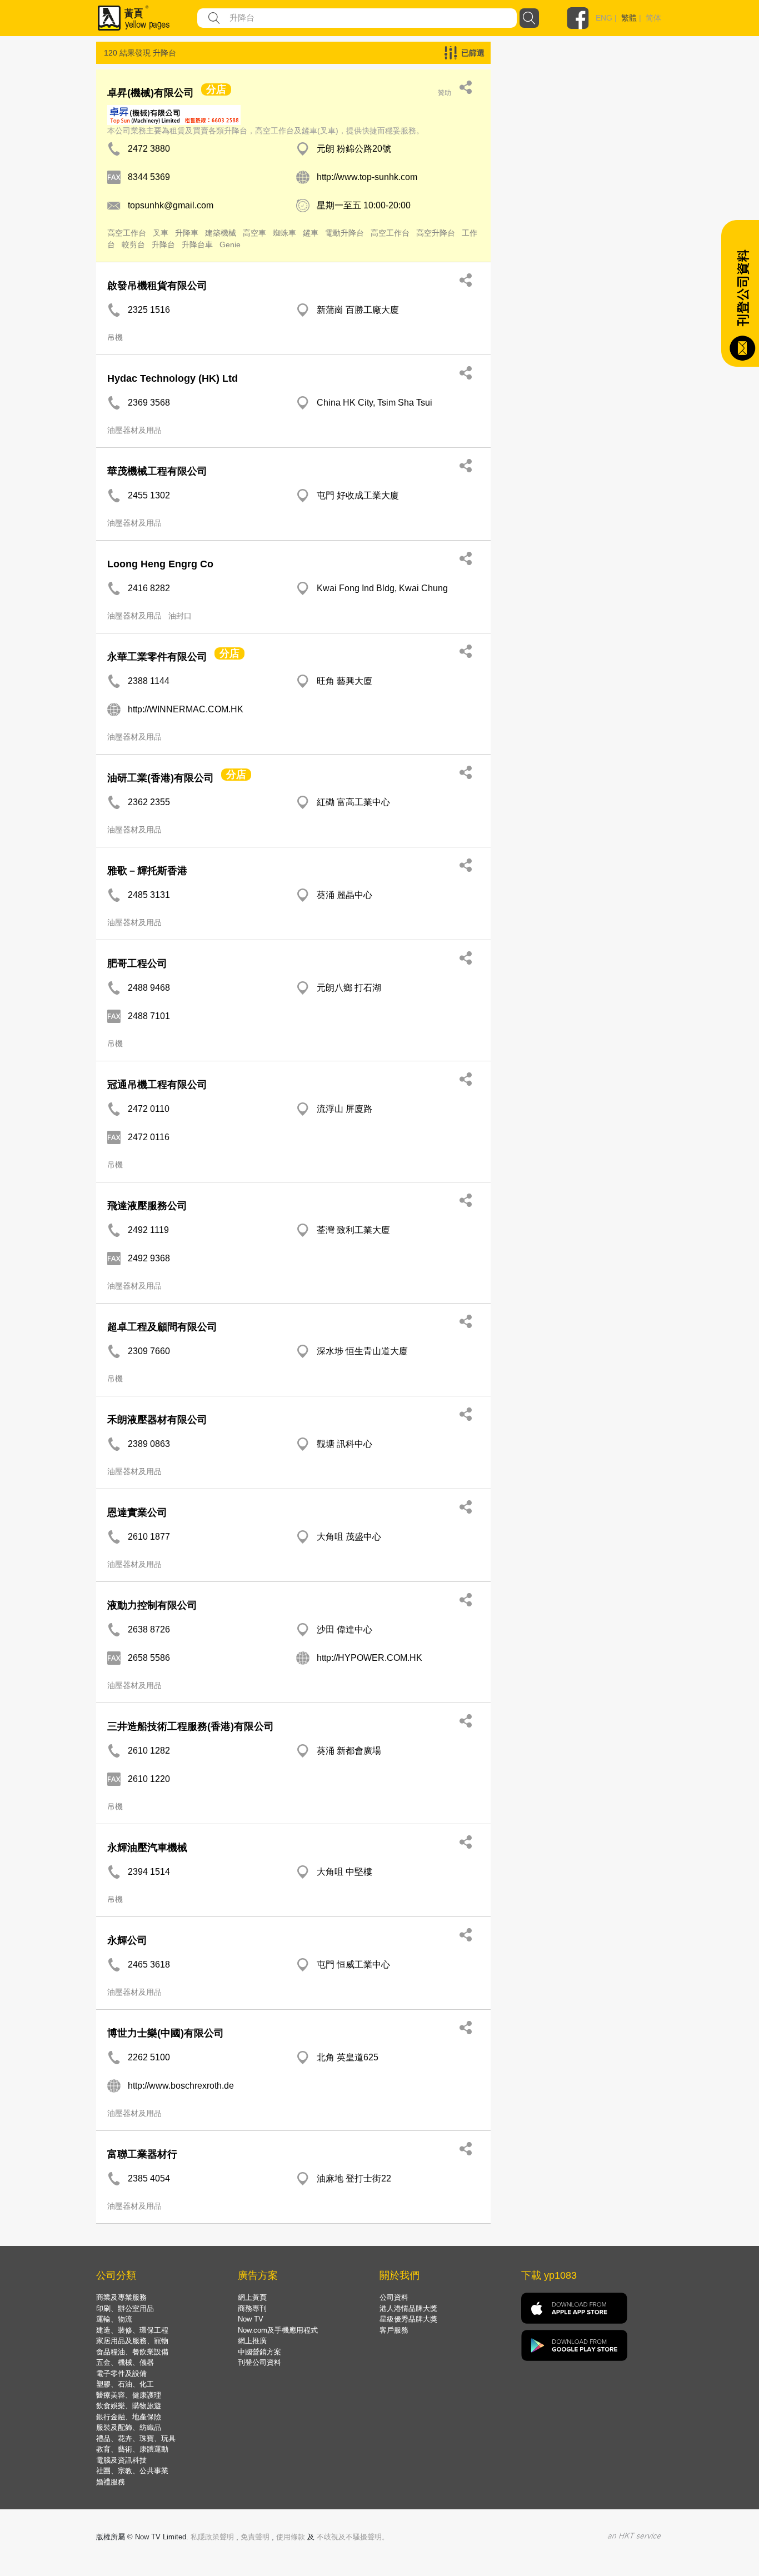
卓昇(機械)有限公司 (151, 93)
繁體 (629, 18)
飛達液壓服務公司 (147, 1206)
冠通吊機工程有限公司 (157, 1085)
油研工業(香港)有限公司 (161, 778)
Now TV (251, 2319)
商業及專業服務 (121, 2297)
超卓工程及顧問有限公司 (162, 1327)
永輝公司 (127, 1940)
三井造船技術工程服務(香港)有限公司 (191, 1726)
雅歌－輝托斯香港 (147, 871)
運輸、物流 (114, 2319)
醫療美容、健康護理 (129, 2395)
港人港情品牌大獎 (408, 2308)
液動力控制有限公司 (152, 1605)
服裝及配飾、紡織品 (129, 2427)
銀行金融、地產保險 (129, 2417)
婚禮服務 (111, 2482)
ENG (604, 18)
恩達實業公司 (137, 1512)
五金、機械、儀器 (125, 2362)
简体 (653, 18)
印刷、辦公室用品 (125, 2308)
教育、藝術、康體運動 (132, 2449)
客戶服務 (394, 2330)
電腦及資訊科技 (121, 2460)
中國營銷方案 (259, 2352)
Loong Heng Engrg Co (160, 564)
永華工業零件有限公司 (157, 657)
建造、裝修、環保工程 (132, 2330)
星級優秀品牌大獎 (408, 2319)
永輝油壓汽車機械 (147, 1848)
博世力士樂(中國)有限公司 (166, 2033)
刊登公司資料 (259, 2362)
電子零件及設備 (121, 2373)
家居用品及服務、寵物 (132, 2341)
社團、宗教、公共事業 (132, 2471)
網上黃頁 (252, 2297)
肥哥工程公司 (137, 963)
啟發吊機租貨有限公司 (157, 286)
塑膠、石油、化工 (125, 2384)
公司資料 (394, 2297)
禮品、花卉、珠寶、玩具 (136, 2438)
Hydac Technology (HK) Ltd (173, 378)
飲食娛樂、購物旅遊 (129, 2406)
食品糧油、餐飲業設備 (132, 2352)
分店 (216, 89)
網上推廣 (252, 2341)
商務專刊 (252, 2308)
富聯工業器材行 (142, 2154)
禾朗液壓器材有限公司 (157, 1420)
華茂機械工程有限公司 (157, 471)
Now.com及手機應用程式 (278, 2330)
